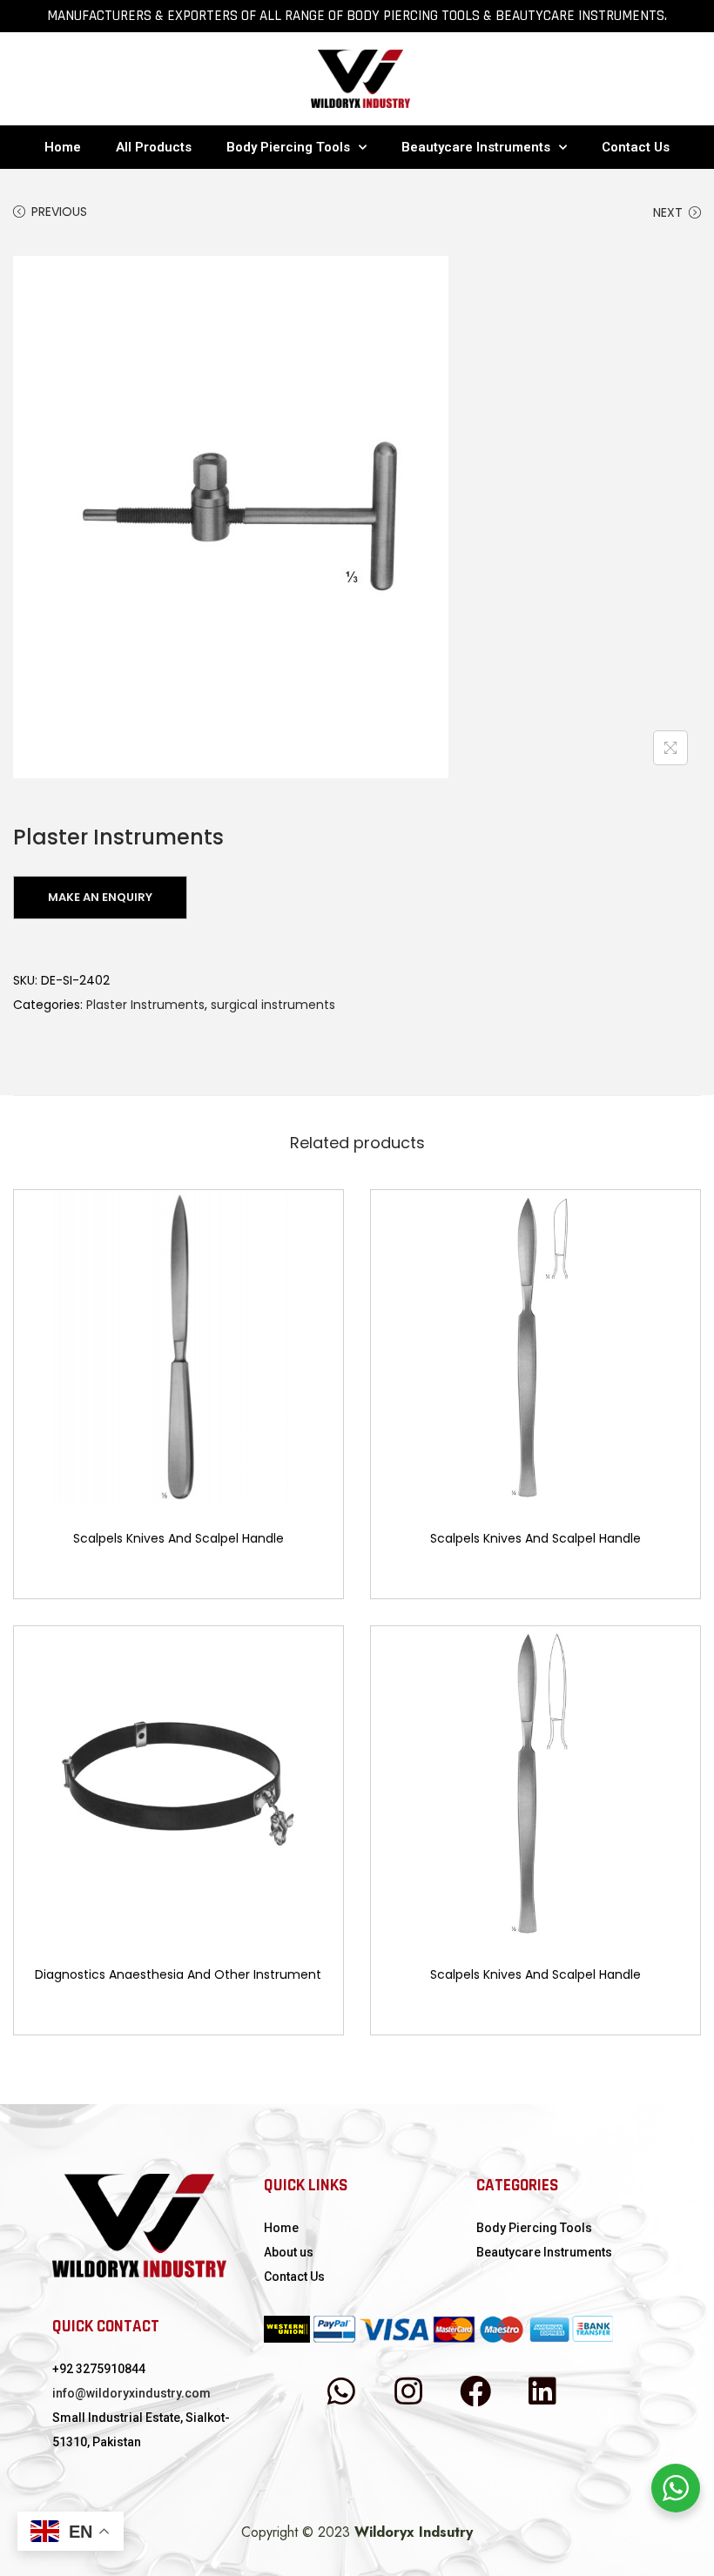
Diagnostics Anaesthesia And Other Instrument (178, 1974)
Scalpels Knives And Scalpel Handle (178, 1538)
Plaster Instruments (145, 1005)
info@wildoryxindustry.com (131, 2393)
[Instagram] (408, 2391)
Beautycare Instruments (476, 147)
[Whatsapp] (341, 2391)
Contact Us (636, 147)
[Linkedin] (542, 2391)
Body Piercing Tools (288, 147)
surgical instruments (273, 1005)
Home (63, 147)
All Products (154, 147)
